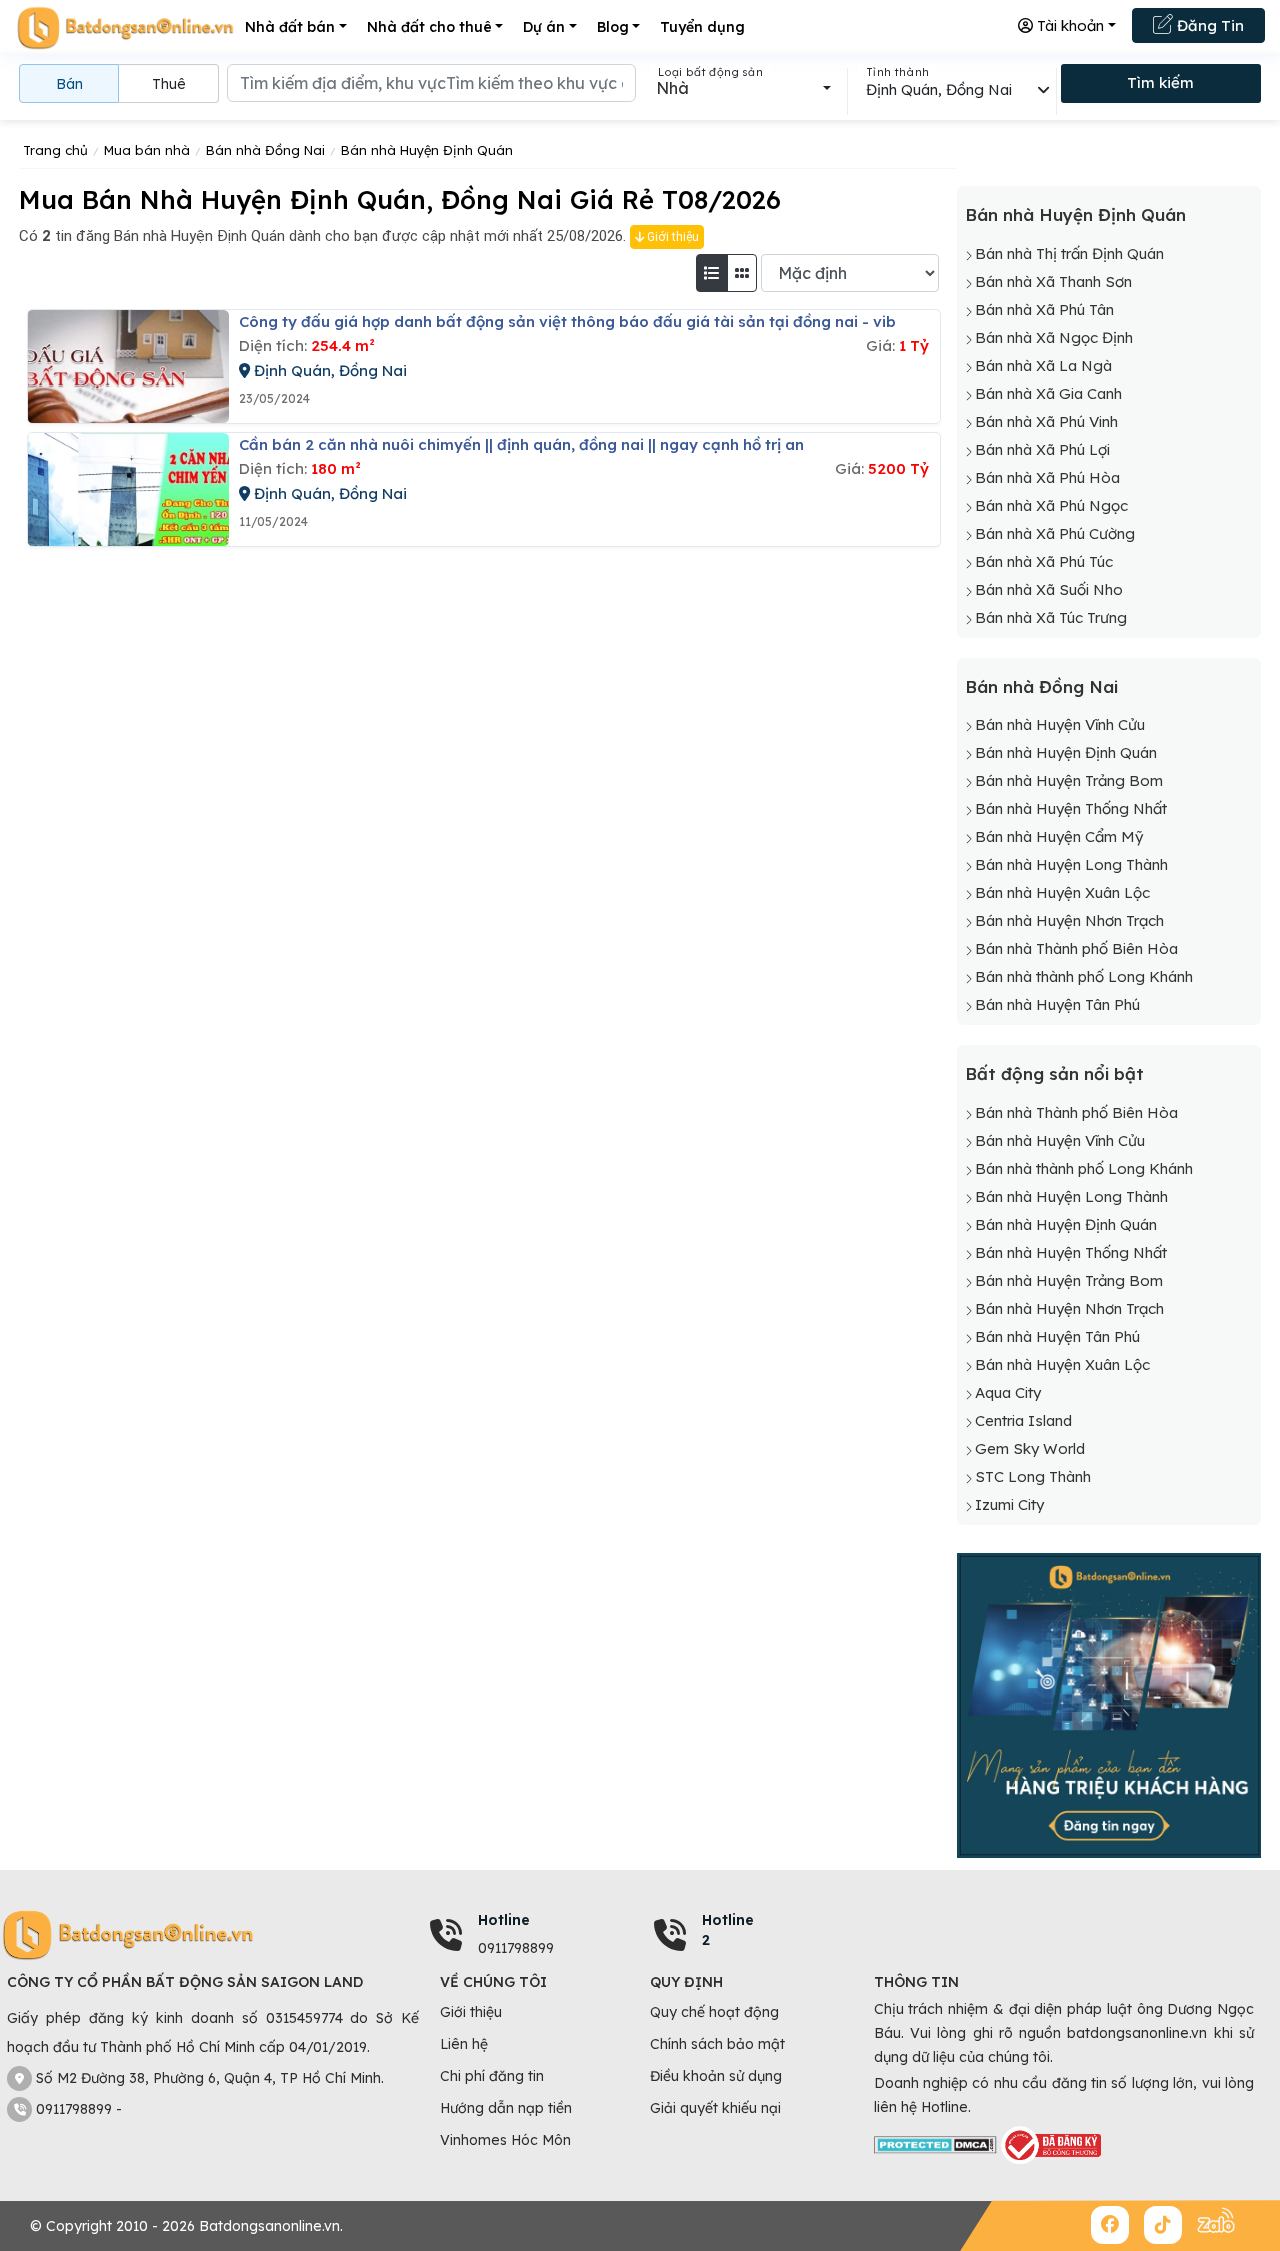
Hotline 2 (728, 1930)
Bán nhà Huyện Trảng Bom (1069, 780)
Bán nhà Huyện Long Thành (1071, 864)
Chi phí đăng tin (492, 2076)
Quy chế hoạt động (714, 2012)
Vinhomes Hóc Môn (505, 2140)
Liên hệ (464, 2044)
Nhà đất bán (290, 27)
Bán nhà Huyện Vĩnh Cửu (1060, 724)
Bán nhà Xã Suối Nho (1049, 589)
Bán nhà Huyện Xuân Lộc (1062, 892)
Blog (613, 27)
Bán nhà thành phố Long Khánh (1084, 976)
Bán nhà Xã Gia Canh (1048, 393)
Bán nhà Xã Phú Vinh (1046, 421)
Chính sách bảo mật (717, 2044)
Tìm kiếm (1160, 82)
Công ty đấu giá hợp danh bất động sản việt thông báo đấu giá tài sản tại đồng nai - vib (567, 321)
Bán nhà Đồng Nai (1041, 686)
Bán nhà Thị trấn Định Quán (1069, 253)
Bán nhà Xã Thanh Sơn (1053, 281)
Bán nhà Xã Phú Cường (1055, 533)
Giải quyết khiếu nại (715, 2108)
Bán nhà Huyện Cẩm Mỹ (1059, 836)
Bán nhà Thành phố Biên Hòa (1076, 948)
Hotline (504, 1920)
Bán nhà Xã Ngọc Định (1054, 337)
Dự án (544, 27)
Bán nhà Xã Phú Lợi (1042, 449)
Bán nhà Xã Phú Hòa (1047, 477)
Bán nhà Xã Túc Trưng (1051, 617)
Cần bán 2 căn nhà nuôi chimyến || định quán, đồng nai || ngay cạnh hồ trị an (521, 444)
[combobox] (743, 88)
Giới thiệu (671, 237)
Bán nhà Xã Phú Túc (1044, 561)
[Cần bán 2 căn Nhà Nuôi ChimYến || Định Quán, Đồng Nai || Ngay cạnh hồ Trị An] (128, 489)
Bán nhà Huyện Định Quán (1075, 214)
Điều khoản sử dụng (716, 2076)
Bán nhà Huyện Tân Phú (1057, 1004)
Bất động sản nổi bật (1054, 1073)
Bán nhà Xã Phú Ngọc (1051, 505)
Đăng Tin (1208, 25)
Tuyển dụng (702, 27)
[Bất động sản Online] (125, 27)
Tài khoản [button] (1068, 25)
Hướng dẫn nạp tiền (506, 2108)
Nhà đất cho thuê (429, 27)
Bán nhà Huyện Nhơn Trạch (1069, 920)
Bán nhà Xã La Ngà (1043, 365)
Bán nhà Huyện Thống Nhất (1071, 808)
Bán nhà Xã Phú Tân (1044, 309)
